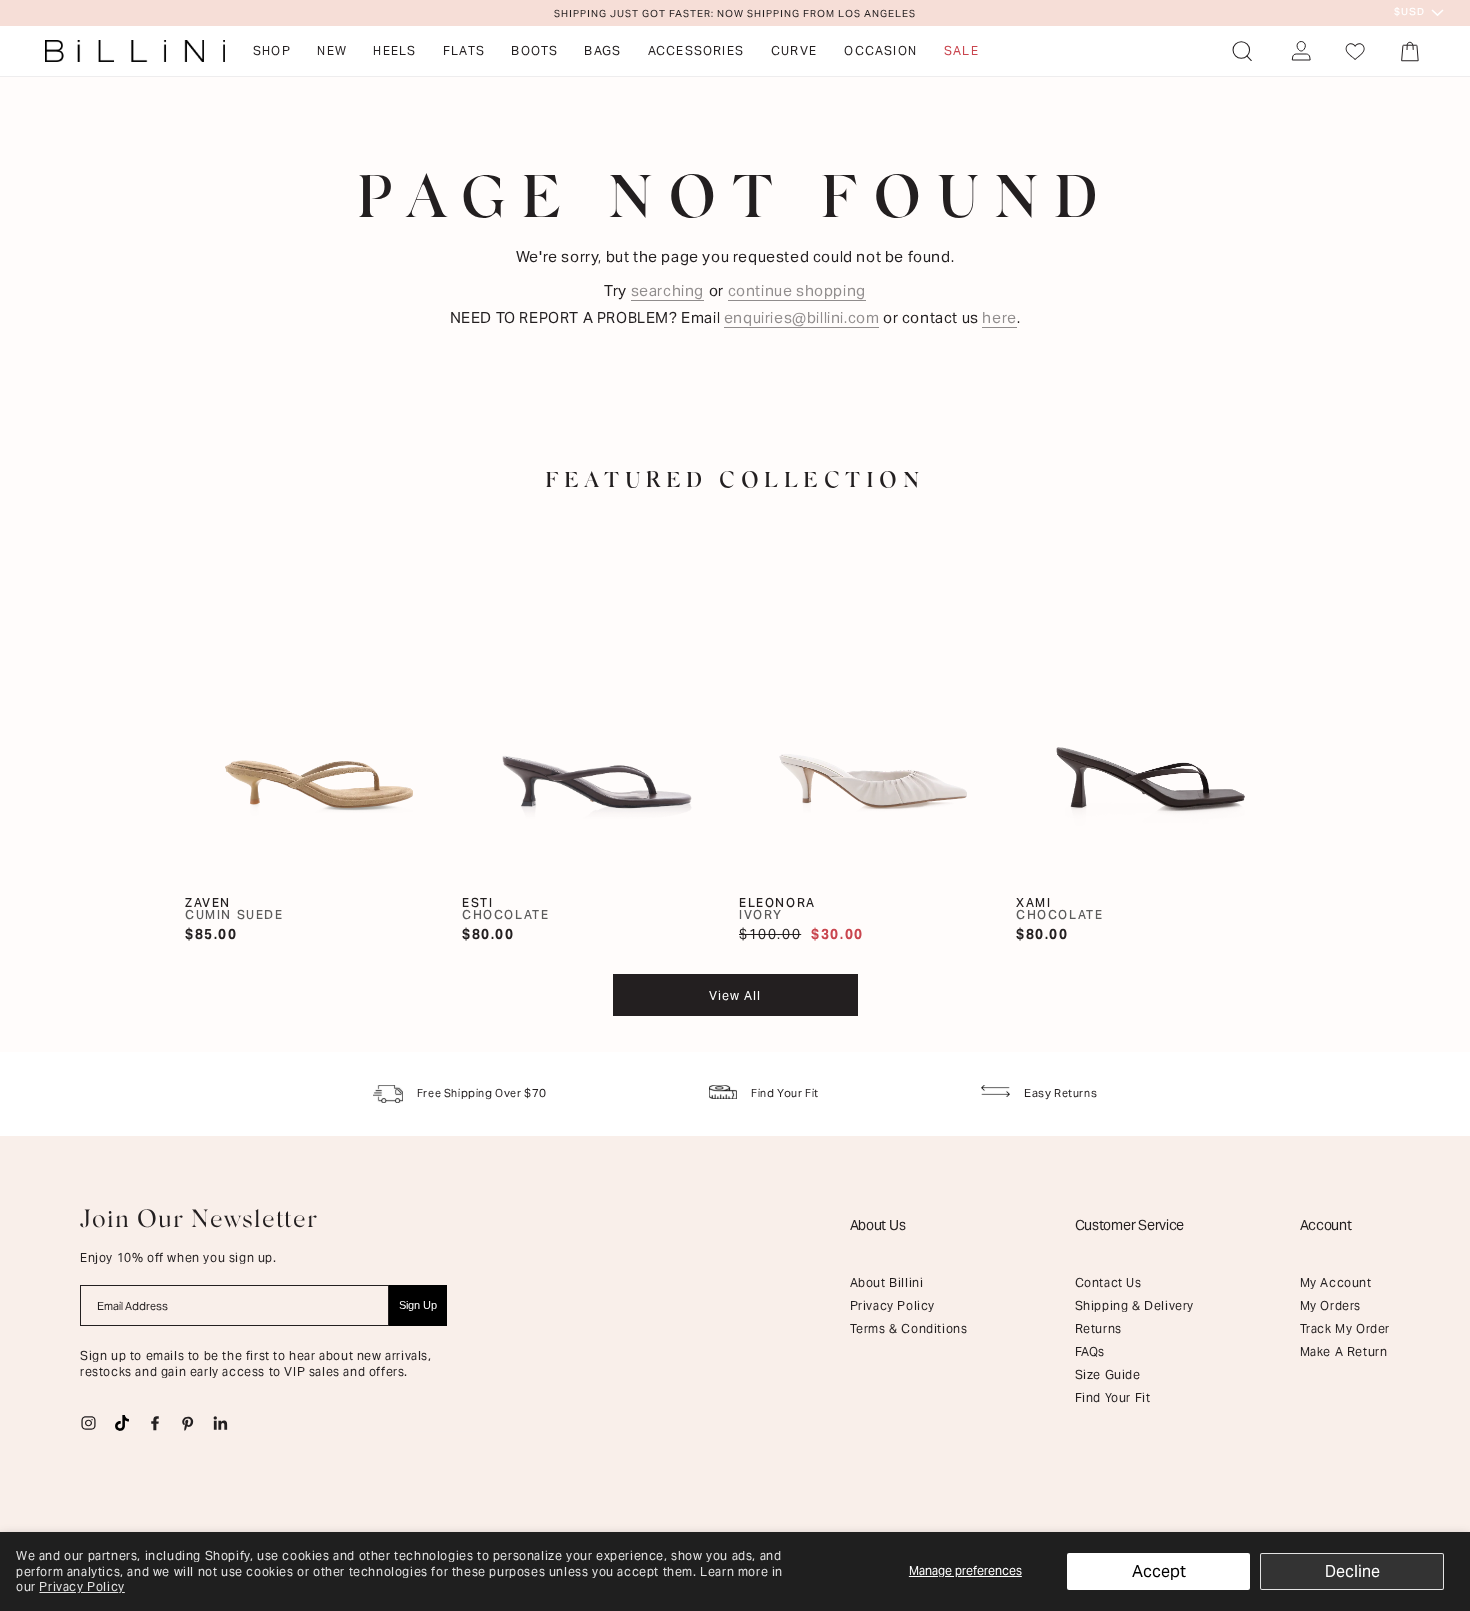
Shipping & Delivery (1134, 1305)
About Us (878, 1225)
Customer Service (1130, 1225)
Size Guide (1108, 1374)
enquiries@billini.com (802, 317)
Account (1326, 1225)
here (999, 317)
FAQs (1090, 1351)
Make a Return (1344, 1351)
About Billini (887, 1282)
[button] (1242, 51)
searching (667, 290)
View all (735, 995)
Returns (1098, 1328)
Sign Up (418, 1305)
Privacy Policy (81, 1586)
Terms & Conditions (909, 1328)
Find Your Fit (1113, 1397)
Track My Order (1345, 1328)
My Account (1336, 1282)
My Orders (1330, 1305)
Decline (1352, 1571)
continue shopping (797, 290)
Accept (1159, 1571)
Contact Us (1108, 1282)
